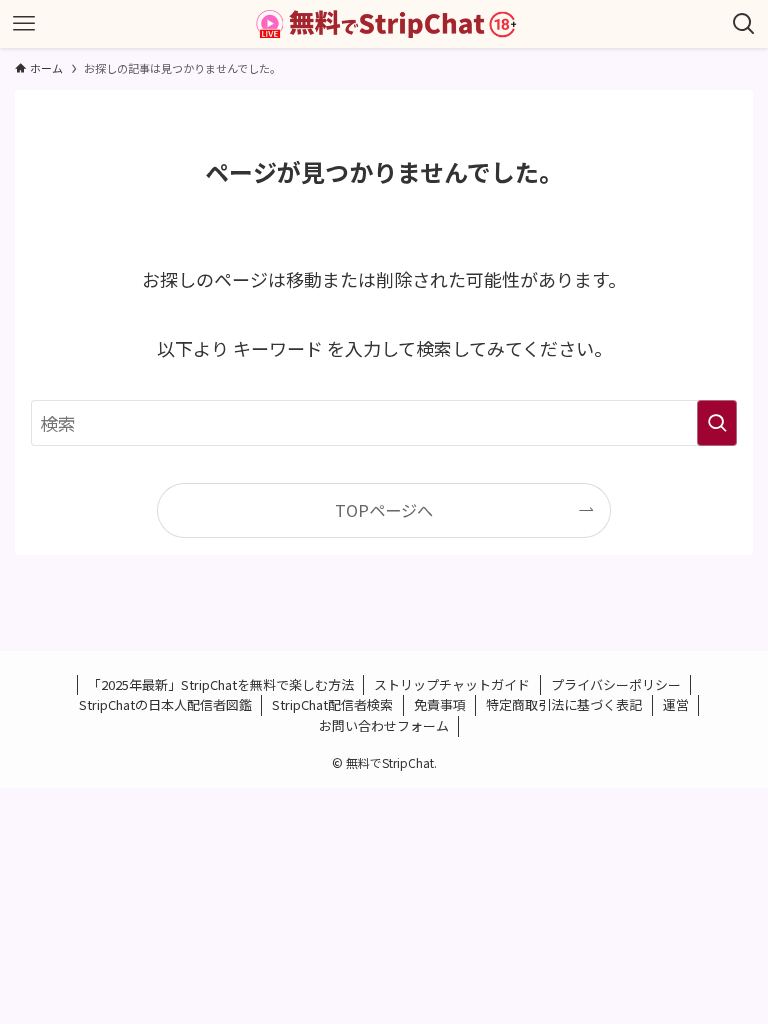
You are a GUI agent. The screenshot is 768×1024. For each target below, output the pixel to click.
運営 (676, 704)
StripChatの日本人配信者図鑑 (165, 704)
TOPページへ (384, 510)
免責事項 (440, 704)
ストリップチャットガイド (452, 684)
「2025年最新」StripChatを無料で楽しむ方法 (221, 684)
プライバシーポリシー (616, 684)
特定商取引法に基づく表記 (564, 704)
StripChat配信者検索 (332, 704)
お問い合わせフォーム (384, 725)
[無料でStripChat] (384, 24)
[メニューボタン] (24, 24)
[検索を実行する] (717, 423)
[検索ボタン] (744, 24)
